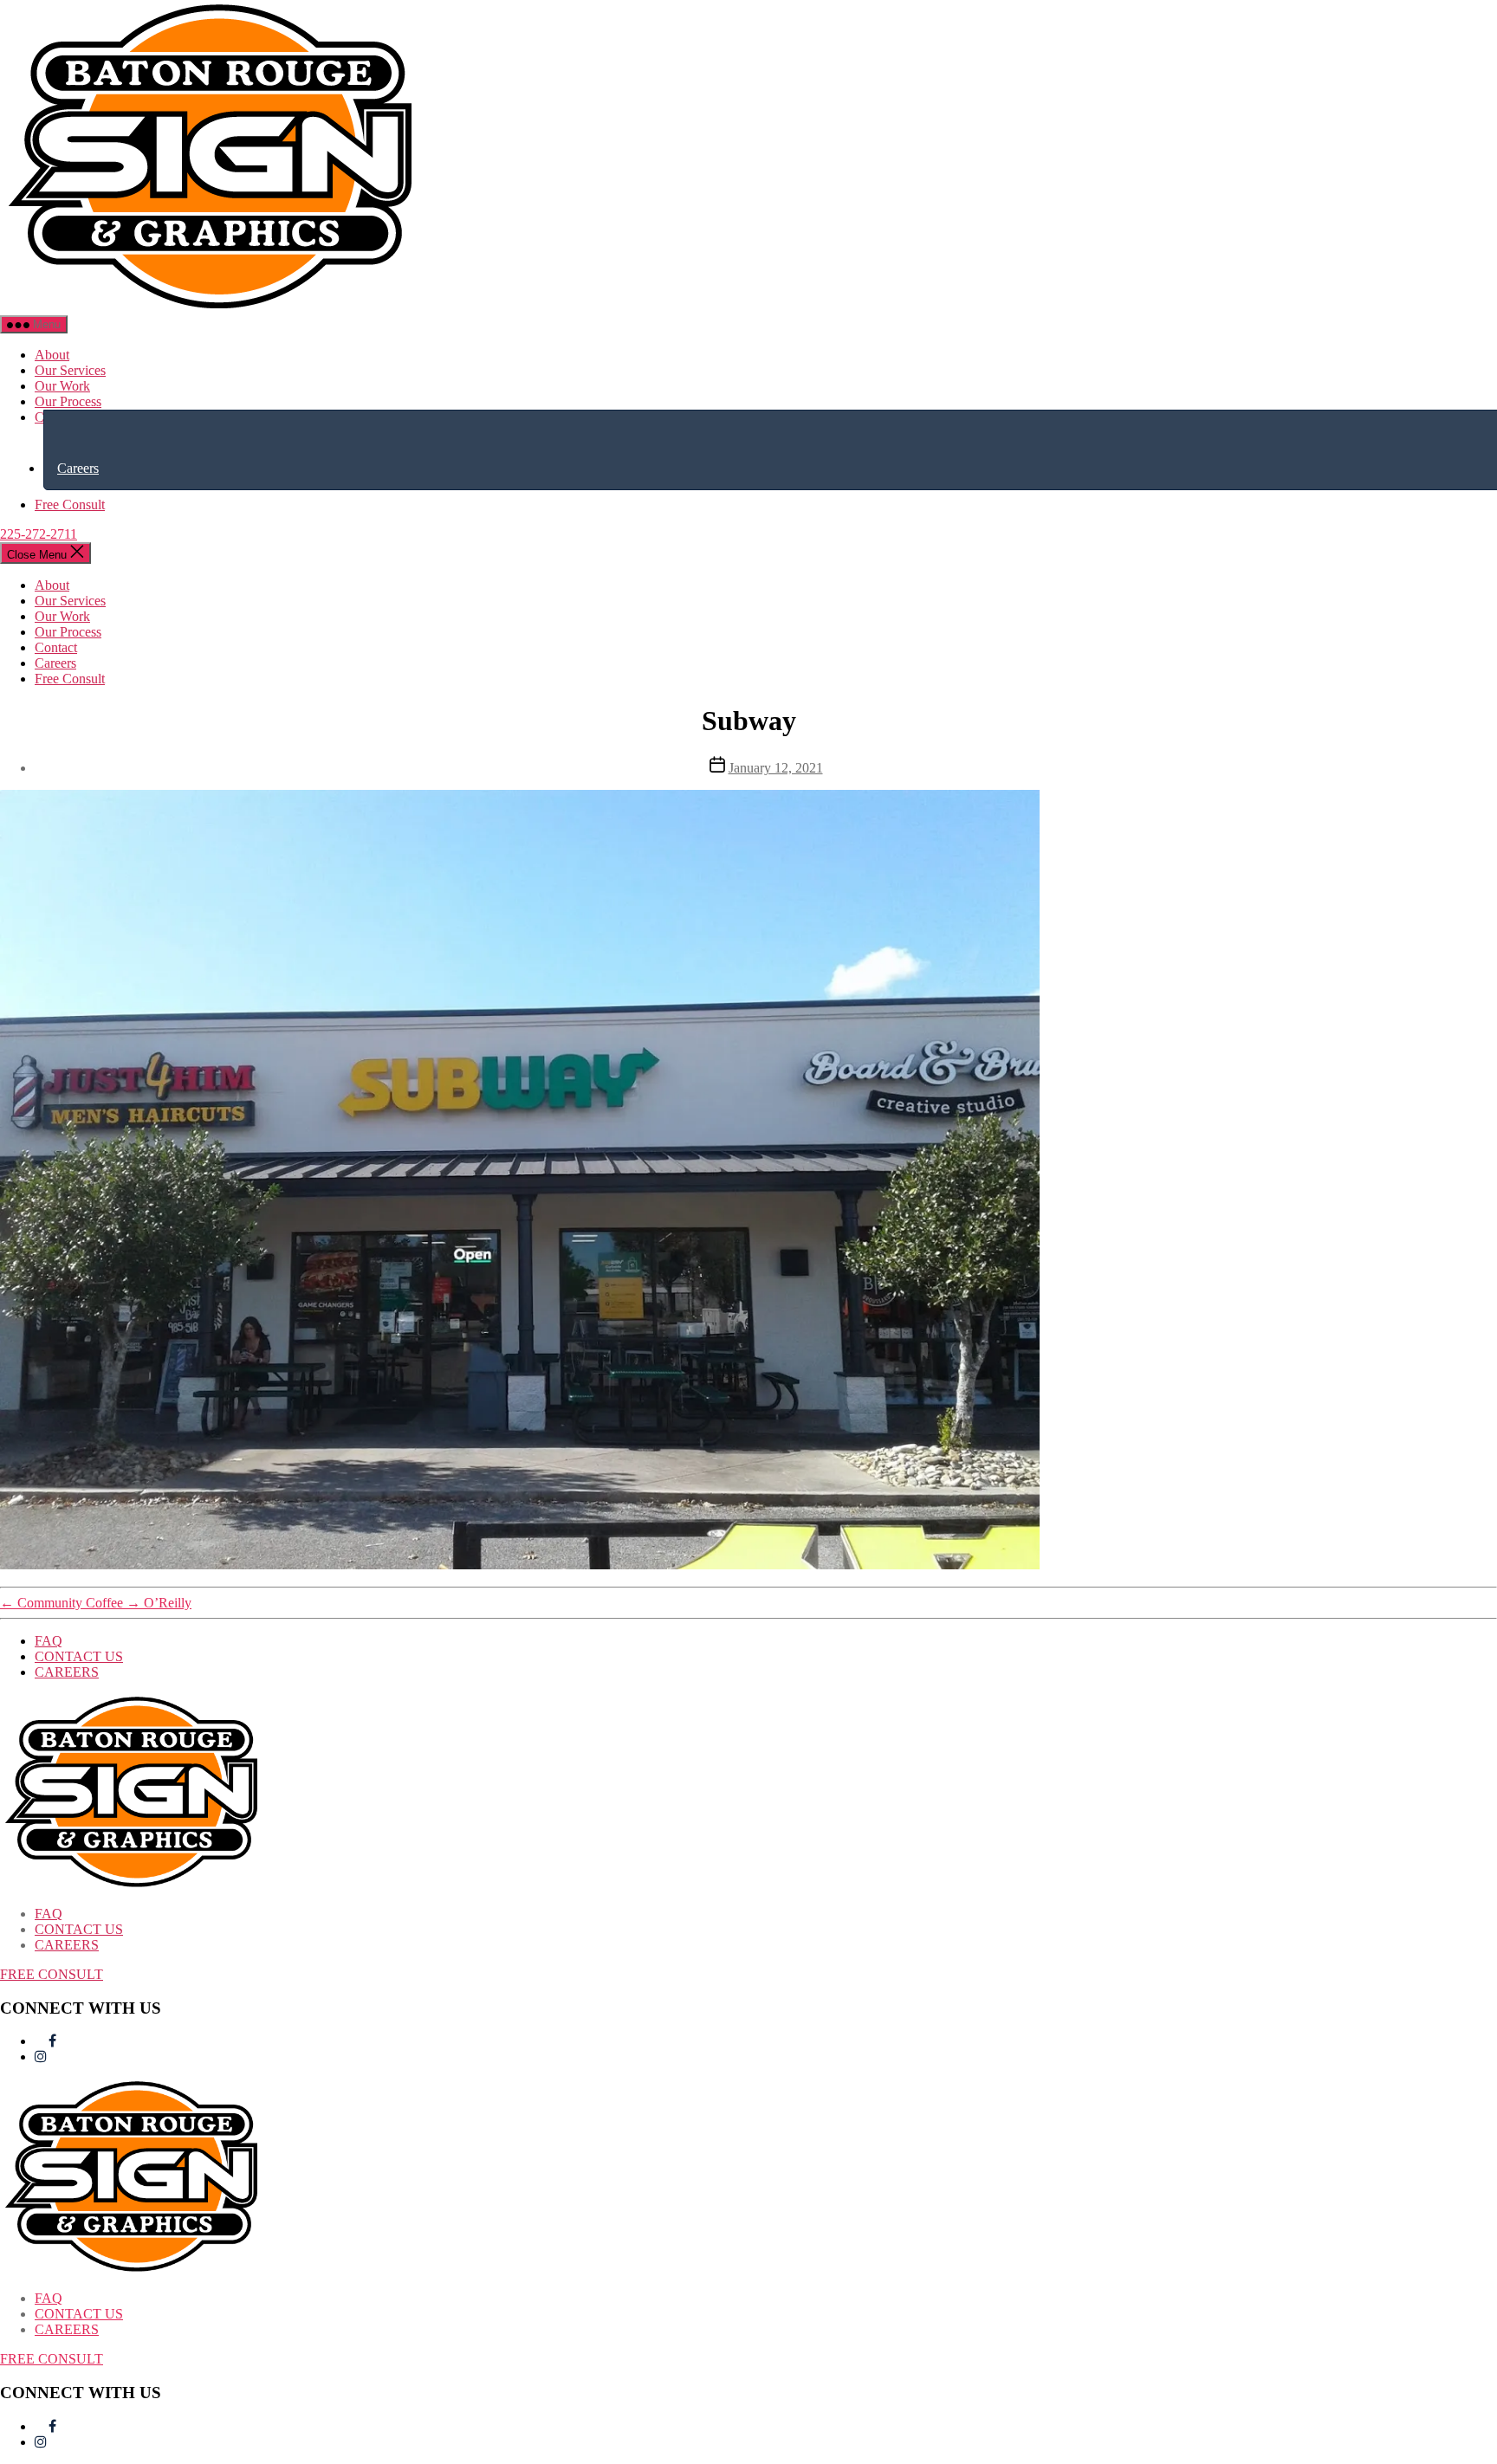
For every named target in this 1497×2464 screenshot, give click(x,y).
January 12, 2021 (776, 768)
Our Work (62, 386)
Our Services (70, 370)
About (52, 355)
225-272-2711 (39, 534)
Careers (78, 468)
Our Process (68, 401)
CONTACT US (79, 1656)
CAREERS (67, 1672)
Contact (56, 647)
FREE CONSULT (52, 1974)
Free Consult (70, 504)
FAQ (49, 1641)
